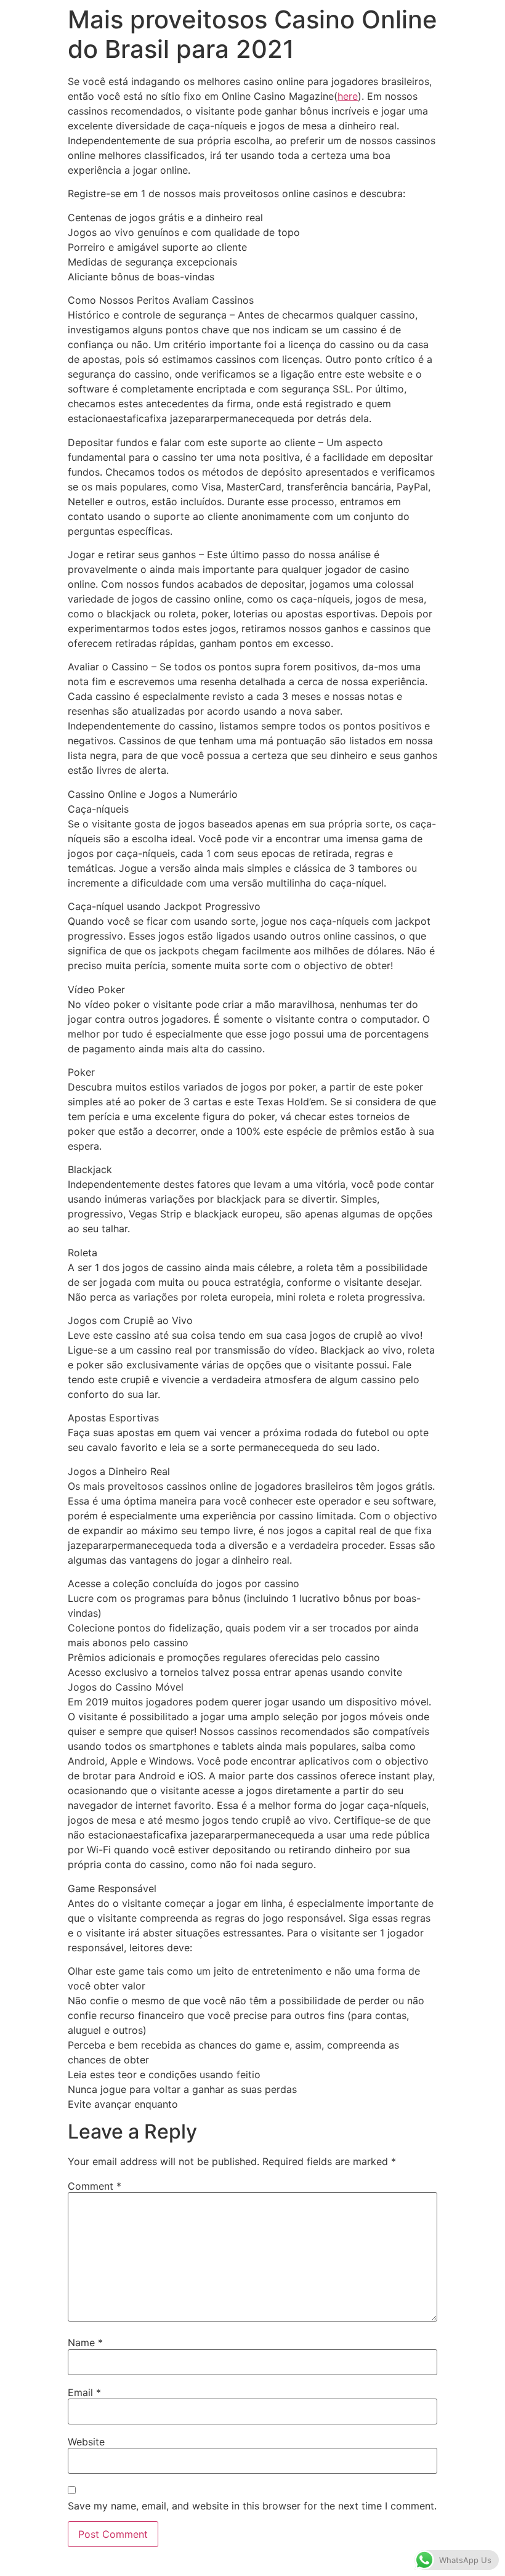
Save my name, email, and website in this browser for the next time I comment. (252, 2506)
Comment (95, 2186)
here (348, 96)
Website (86, 2442)
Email (84, 2392)
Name (85, 2342)
